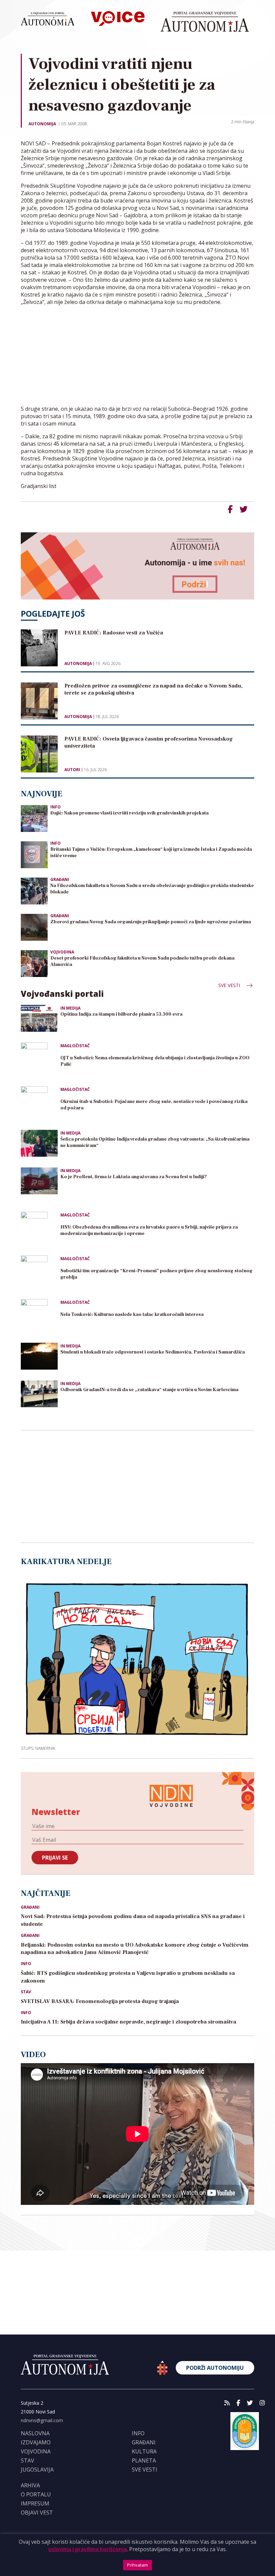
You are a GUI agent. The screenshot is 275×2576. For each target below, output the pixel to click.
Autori (72, 770)
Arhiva (30, 2485)
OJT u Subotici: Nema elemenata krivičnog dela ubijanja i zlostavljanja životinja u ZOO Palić (155, 1061)
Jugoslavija (37, 2470)
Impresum (35, 2503)
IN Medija (70, 1008)
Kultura (144, 2451)
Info (56, 807)
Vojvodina (62, 952)
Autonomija (42, 124)
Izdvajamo (36, 2442)
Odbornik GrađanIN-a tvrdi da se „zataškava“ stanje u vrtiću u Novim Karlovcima (149, 1390)
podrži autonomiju (215, 2368)
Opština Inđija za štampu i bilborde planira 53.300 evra (121, 1014)
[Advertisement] (137, 358)
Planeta (144, 2460)
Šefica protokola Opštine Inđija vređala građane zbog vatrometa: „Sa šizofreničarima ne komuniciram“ (155, 1142)
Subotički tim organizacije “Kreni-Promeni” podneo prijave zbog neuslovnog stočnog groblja (156, 1274)
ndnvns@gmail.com (42, 2420)
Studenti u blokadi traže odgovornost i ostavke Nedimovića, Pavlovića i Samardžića (153, 1352)
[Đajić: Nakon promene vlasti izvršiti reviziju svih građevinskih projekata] (34, 818)
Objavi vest (37, 2513)
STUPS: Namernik (38, 1748)
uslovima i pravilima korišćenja (88, 2549)
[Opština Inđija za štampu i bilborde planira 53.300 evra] (39, 1018)
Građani (60, 879)
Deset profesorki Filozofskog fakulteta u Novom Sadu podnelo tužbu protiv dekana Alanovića (142, 961)
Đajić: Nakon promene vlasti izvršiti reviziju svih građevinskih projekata (129, 813)
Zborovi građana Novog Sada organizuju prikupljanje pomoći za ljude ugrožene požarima (151, 922)
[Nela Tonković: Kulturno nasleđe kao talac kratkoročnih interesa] (39, 1318)
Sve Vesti (230, 985)
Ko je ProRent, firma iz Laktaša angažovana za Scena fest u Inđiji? (134, 1177)
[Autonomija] (205, 22)
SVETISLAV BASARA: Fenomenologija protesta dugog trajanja (100, 2001)
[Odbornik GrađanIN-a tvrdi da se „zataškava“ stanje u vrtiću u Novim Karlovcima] (39, 1394)
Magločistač (75, 1046)
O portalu (36, 2494)
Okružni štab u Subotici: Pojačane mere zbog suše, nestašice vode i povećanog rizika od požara (154, 1105)
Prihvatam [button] (137, 2565)
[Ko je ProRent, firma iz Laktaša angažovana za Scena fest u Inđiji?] (39, 1181)
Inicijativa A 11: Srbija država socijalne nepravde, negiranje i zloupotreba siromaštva (128, 2022)
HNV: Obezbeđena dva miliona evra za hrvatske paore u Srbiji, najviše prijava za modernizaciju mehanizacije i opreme (149, 1230)
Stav (26, 1992)
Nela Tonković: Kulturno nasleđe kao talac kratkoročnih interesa (132, 1315)
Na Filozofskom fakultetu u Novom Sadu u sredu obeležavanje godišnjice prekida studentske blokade (152, 889)
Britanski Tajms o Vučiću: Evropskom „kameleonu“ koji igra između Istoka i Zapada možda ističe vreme (151, 853)
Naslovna (35, 2433)
